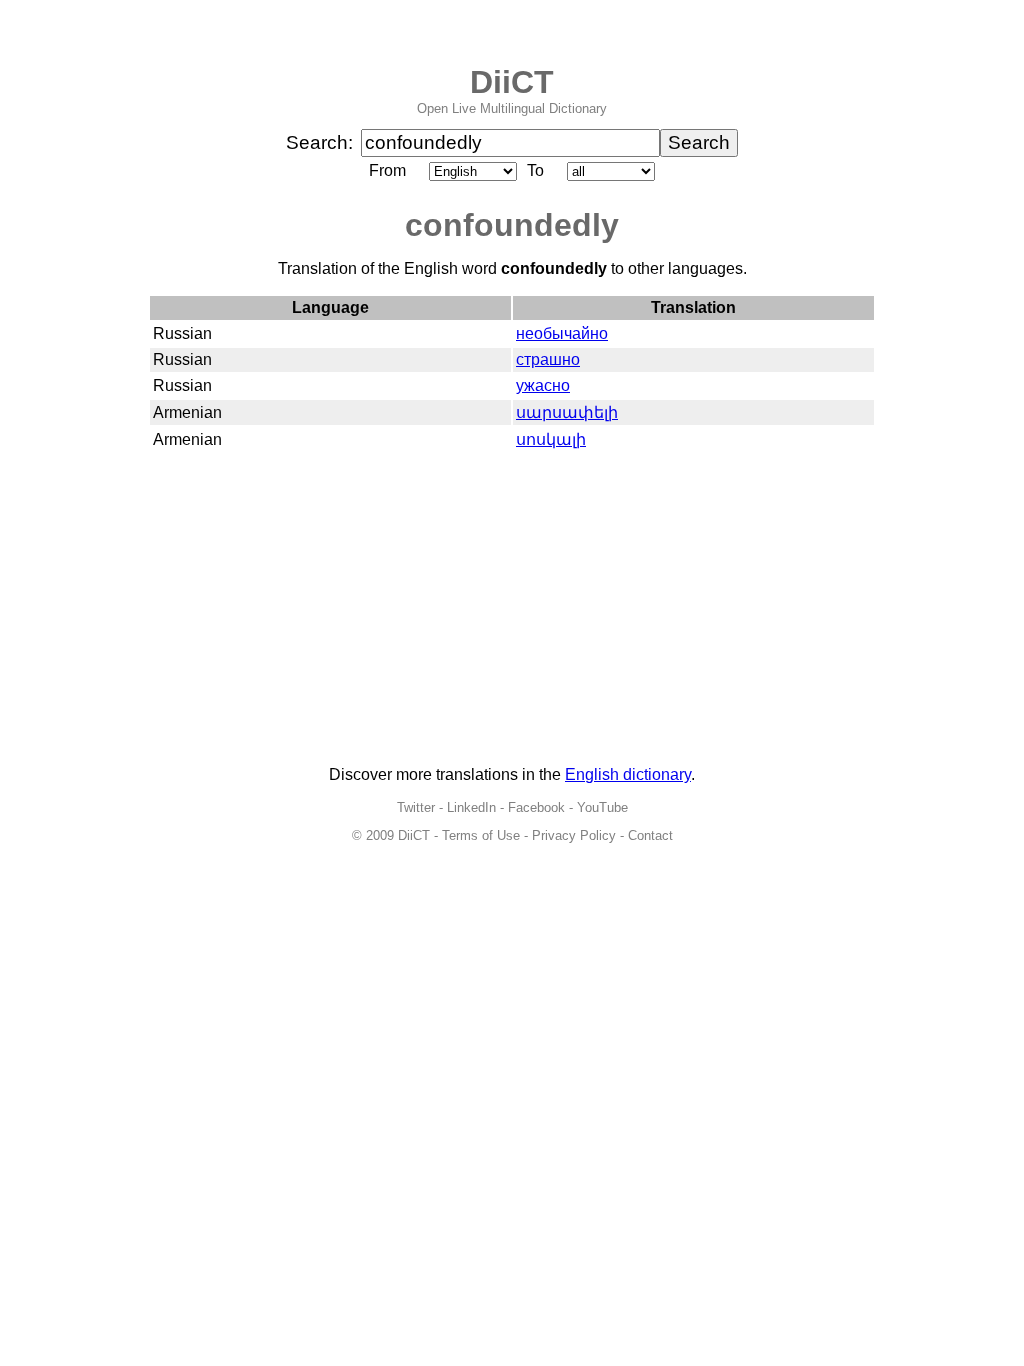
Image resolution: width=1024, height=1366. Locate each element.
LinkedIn (471, 807)
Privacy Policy (574, 835)
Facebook (536, 807)
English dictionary (628, 774)
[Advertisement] (512, 610)
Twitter (416, 807)
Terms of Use (481, 835)
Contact (650, 835)
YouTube (602, 807)
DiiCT (512, 82)
